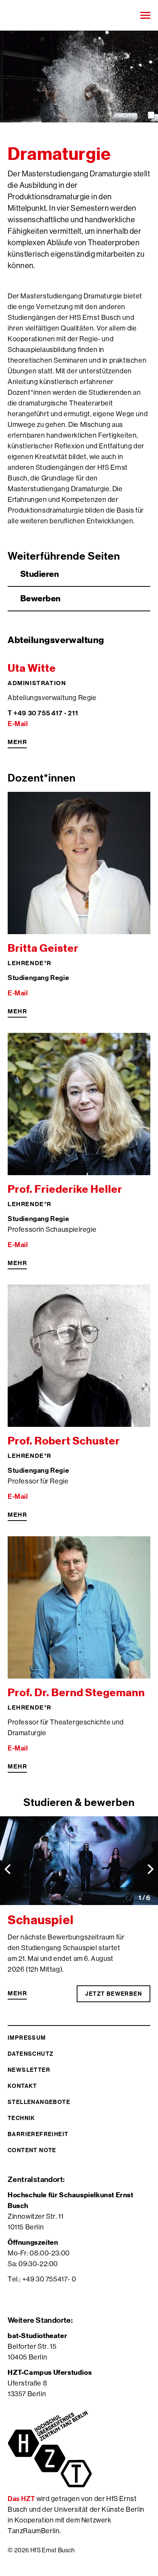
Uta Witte (32, 668)
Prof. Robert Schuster (64, 1441)
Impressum (27, 2038)
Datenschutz (30, 2054)
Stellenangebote (39, 2102)
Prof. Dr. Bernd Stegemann (76, 1693)
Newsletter (29, 2070)
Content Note (32, 2150)
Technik (21, 2118)
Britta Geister (43, 948)
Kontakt (22, 2086)
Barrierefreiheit (38, 2134)
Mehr (17, 742)
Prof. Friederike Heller (65, 1189)
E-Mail (18, 724)
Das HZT (22, 2499)
